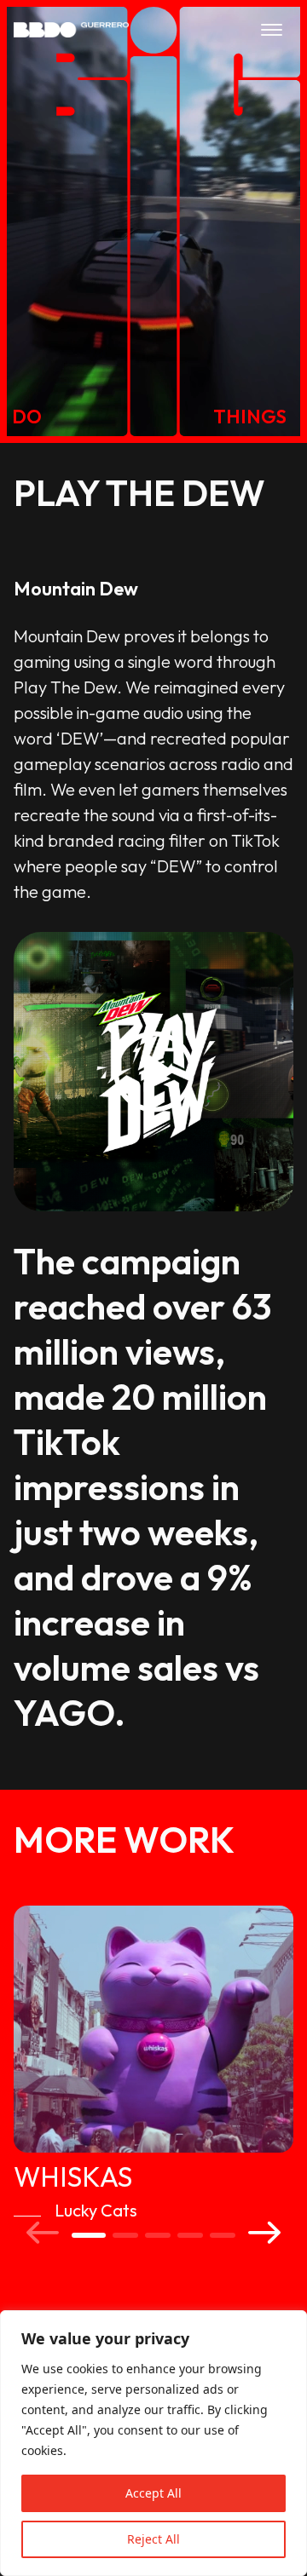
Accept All (153, 2493)
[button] (43, 2232)
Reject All (153, 2539)
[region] (153, 2443)
